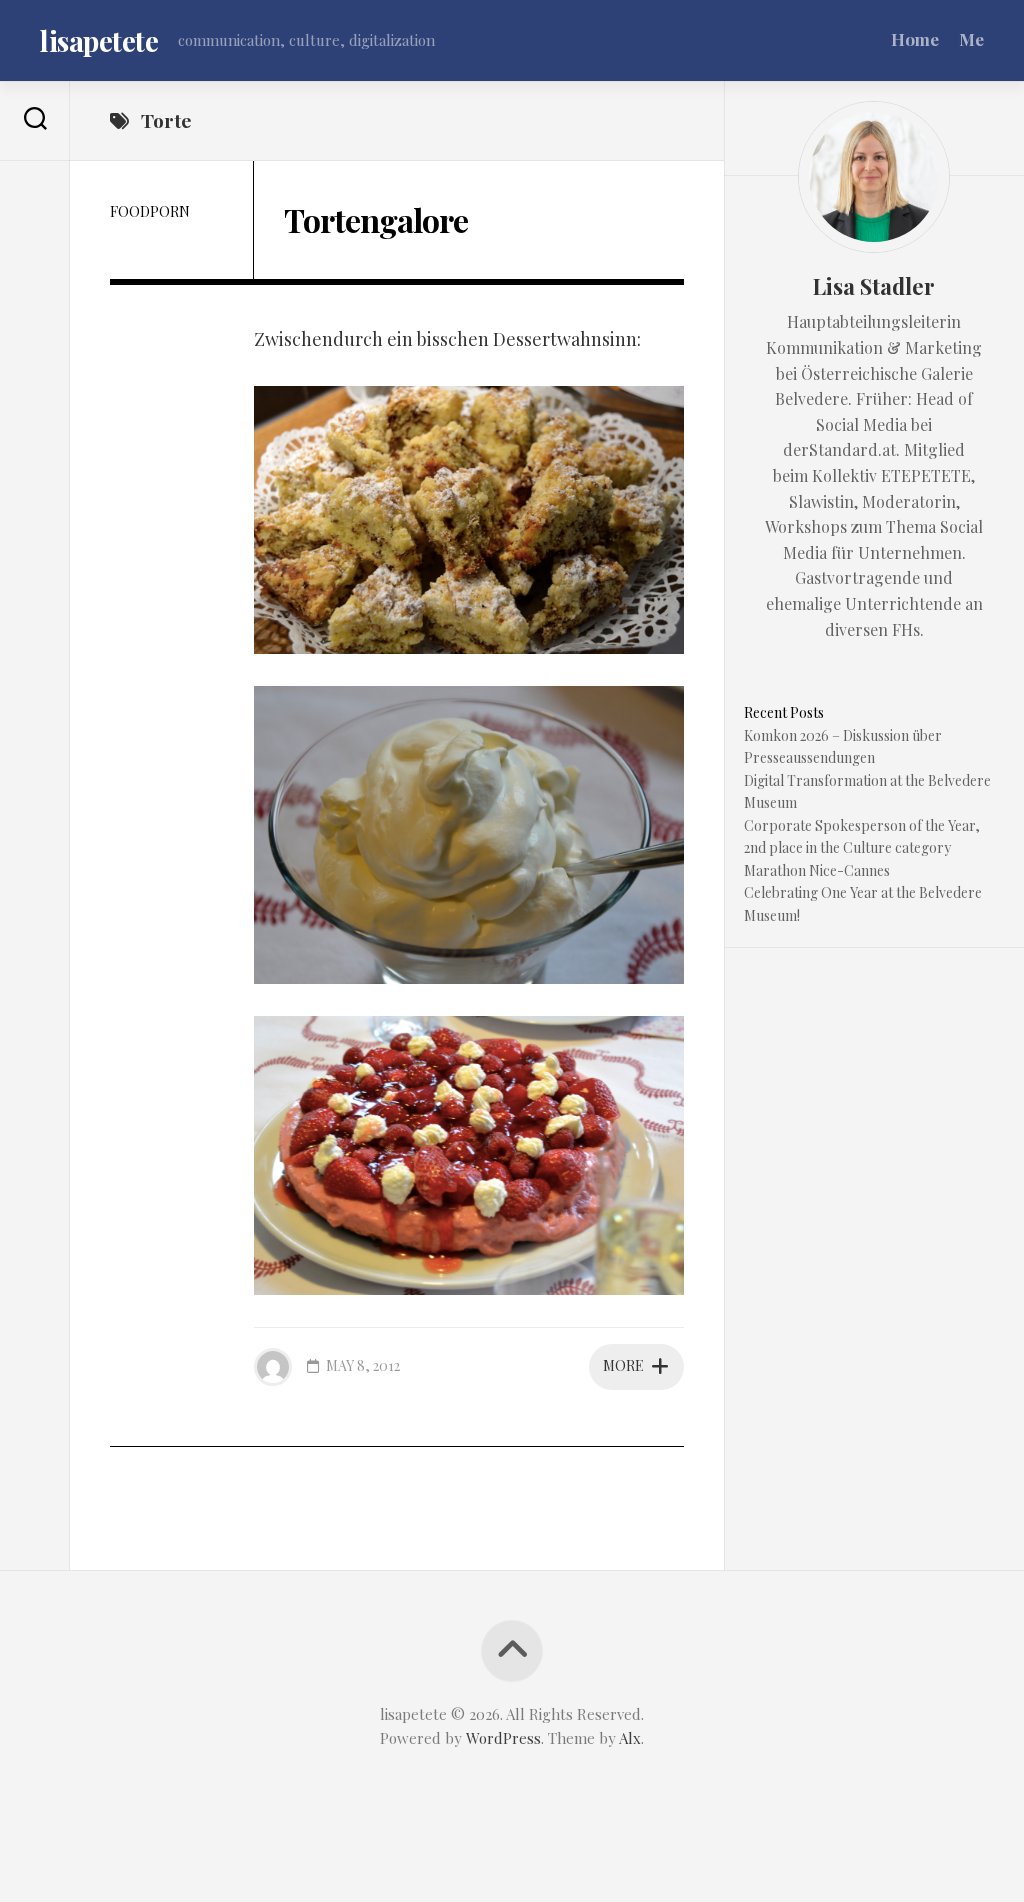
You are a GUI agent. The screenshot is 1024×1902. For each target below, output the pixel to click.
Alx (630, 1738)
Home (915, 39)
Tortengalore (376, 219)
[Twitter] (35, 215)
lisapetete (99, 40)
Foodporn (150, 211)
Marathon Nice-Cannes (817, 870)
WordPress (503, 1738)
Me (971, 39)
